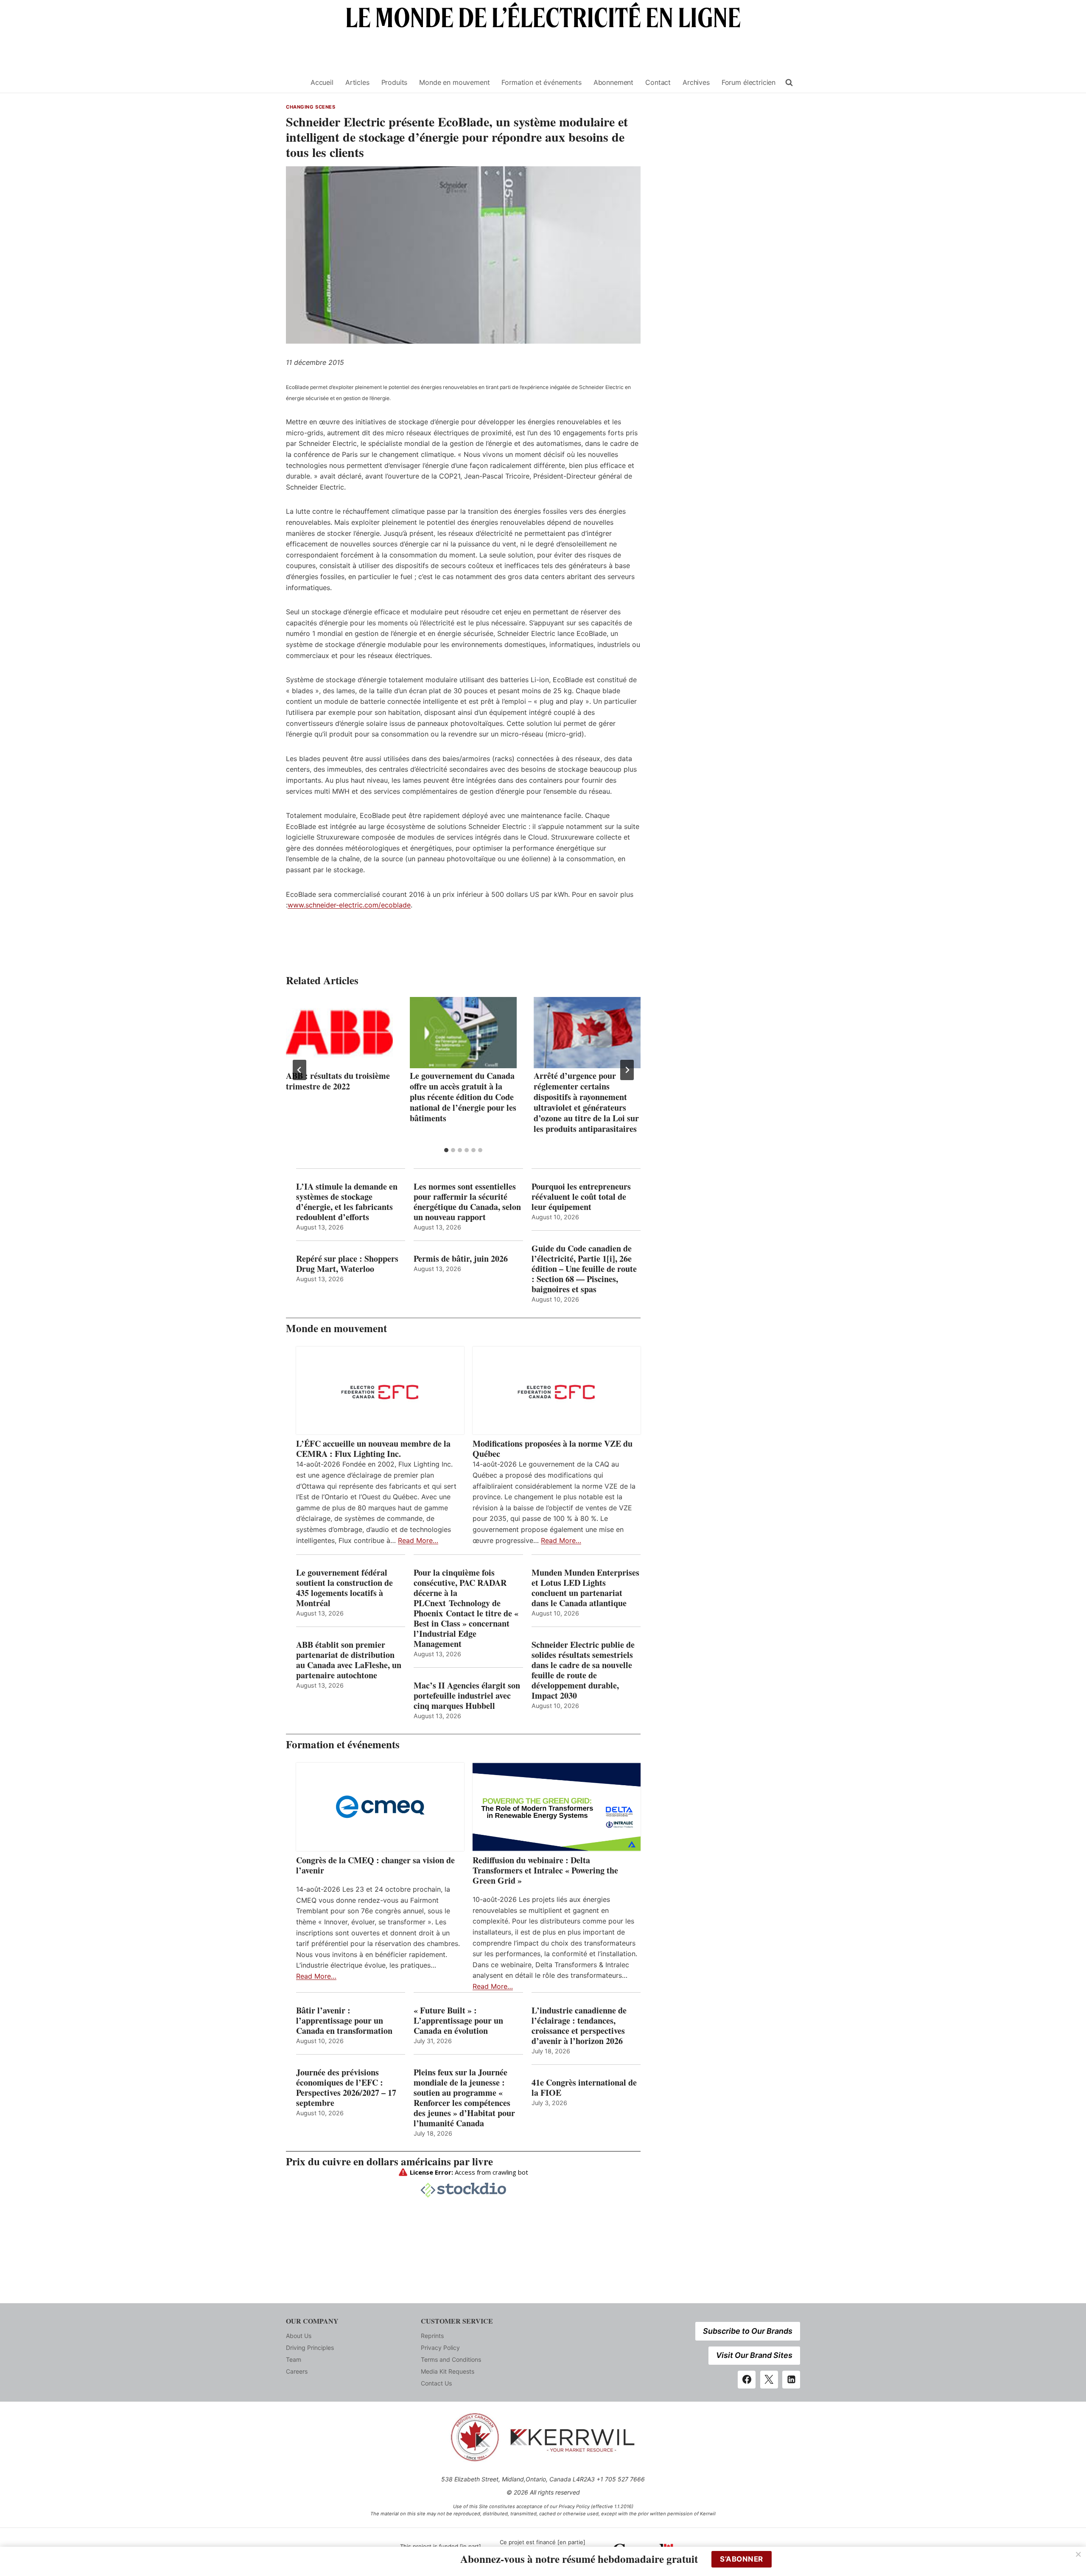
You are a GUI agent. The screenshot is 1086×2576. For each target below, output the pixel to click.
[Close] (1078, 2554)
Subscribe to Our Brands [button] (748, 2331)
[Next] (627, 1070)
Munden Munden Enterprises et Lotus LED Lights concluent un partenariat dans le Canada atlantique (585, 1588)
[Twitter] (769, 2380)
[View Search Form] (789, 83)
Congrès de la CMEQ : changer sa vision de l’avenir (375, 1865)
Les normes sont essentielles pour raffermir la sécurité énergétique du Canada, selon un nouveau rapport (467, 1202)
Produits (395, 82)
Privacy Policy (440, 2348)
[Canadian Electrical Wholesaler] (293, 83)
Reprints (432, 2336)
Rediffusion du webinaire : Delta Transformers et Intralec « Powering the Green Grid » (545, 1870)
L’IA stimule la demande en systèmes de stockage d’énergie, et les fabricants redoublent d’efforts (347, 1202)
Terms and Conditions (451, 2359)
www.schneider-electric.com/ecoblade (349, 905)
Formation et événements (541, 82)
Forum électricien (749, 82)
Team (294, 2359)
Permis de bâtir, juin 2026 (461, 1259)
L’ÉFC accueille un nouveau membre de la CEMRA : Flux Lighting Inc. (373, 1449)
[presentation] (339, 1033)
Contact (658, 82)
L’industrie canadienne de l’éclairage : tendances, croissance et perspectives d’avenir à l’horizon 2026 (579, 2026)
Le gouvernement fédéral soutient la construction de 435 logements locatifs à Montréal (344, 1588)
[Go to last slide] (299, 1070)
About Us (299, 2336)
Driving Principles (310, 2348)
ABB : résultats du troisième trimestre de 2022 (338, 1081)
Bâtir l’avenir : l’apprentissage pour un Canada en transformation (344, 2021)
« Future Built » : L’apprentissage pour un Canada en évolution (458, 2021)
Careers (297, 2371)
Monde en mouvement (454, 82)
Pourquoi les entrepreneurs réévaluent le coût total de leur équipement (581, 1197)
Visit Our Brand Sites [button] (754, 2355)
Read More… (418, 1540)
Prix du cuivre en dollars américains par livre (389, 2161)
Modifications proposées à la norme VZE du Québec (553, 1449)
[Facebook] (747, 2380)
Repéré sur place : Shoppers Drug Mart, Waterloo (347, 1264)
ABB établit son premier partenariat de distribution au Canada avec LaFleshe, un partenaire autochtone (349, 1660)
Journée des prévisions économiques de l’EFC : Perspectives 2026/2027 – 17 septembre (346, 2088)
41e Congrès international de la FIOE (584, 2088)
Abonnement (613, 82)
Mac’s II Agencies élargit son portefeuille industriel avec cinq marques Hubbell (467, 1696)
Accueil (322, 82)
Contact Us (436, 2383)
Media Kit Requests (448, 2371)
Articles (357, 82)
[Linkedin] (791, 2380)
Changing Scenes (311, 107)
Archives (696, 82)
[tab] (446, 1150)
